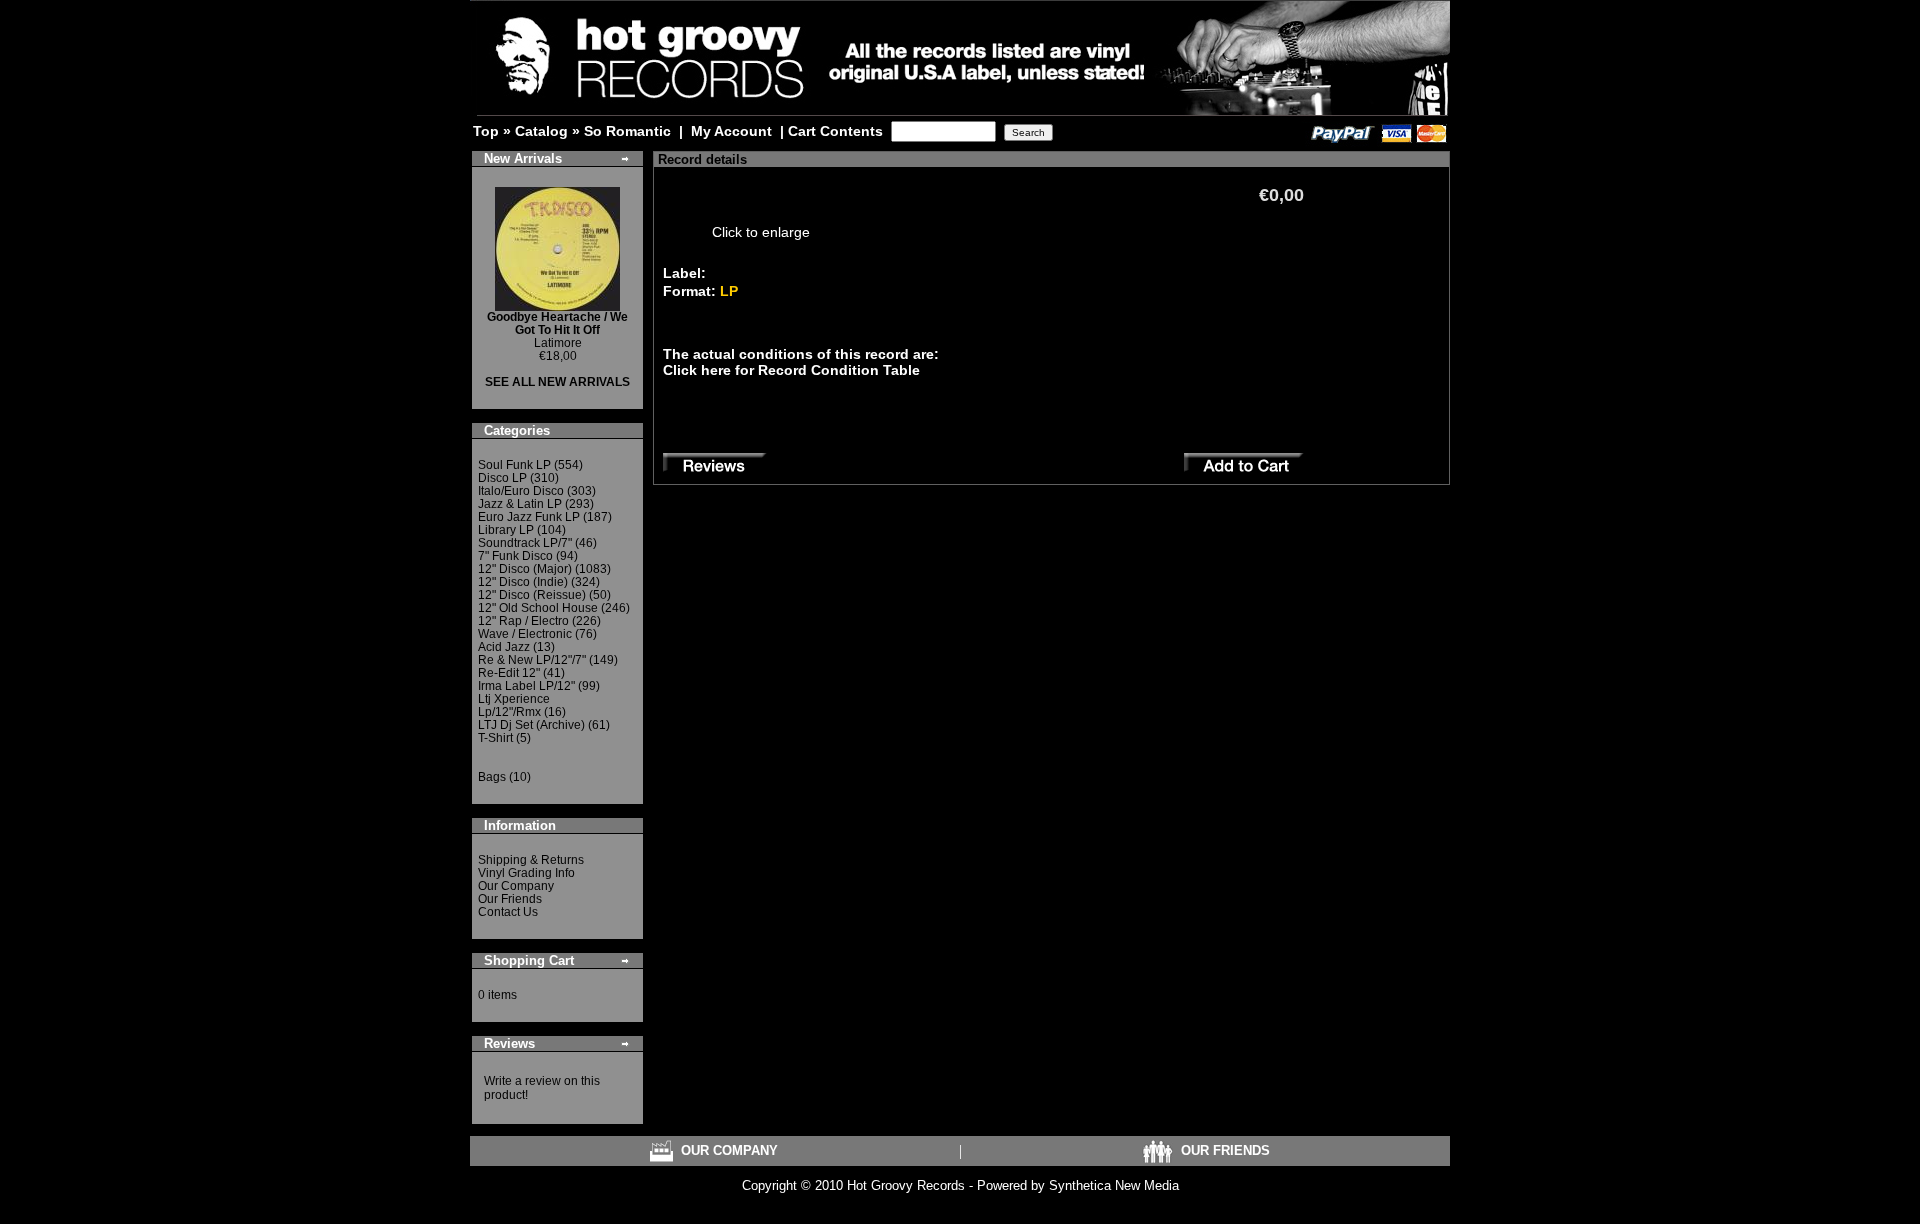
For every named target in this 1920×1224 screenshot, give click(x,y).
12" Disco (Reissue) (532, 595)
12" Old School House (538, 608)
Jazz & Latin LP (520, 504)
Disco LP (502, 478)
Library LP (506, 530)
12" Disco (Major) (525, 569)
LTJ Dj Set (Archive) (531, 725)
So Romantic (627, 131)
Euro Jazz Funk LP (529, 517)
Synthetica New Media (1114, 1185)
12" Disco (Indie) (523, 582)
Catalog (541, 131)
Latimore (557, 330)
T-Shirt (495, 738)
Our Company (516, 886)
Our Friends (510, 899)
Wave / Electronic (525, 634)
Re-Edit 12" (509, 673)
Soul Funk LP (514, 465)
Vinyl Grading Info (526, 873)
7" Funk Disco (515, 556)
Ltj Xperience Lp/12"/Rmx (514, 705)
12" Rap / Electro (523, 621)
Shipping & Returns (531, 860)
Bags (492, 777)
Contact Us (508, 912)
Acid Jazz (504, 647)
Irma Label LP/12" (526, 686)
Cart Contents (835, 131)
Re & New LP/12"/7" (532, 660)
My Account (731, 131)
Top (486, 131)
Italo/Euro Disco (521, 491)
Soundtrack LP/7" (525, 543)
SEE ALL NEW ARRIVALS (557, 382)
